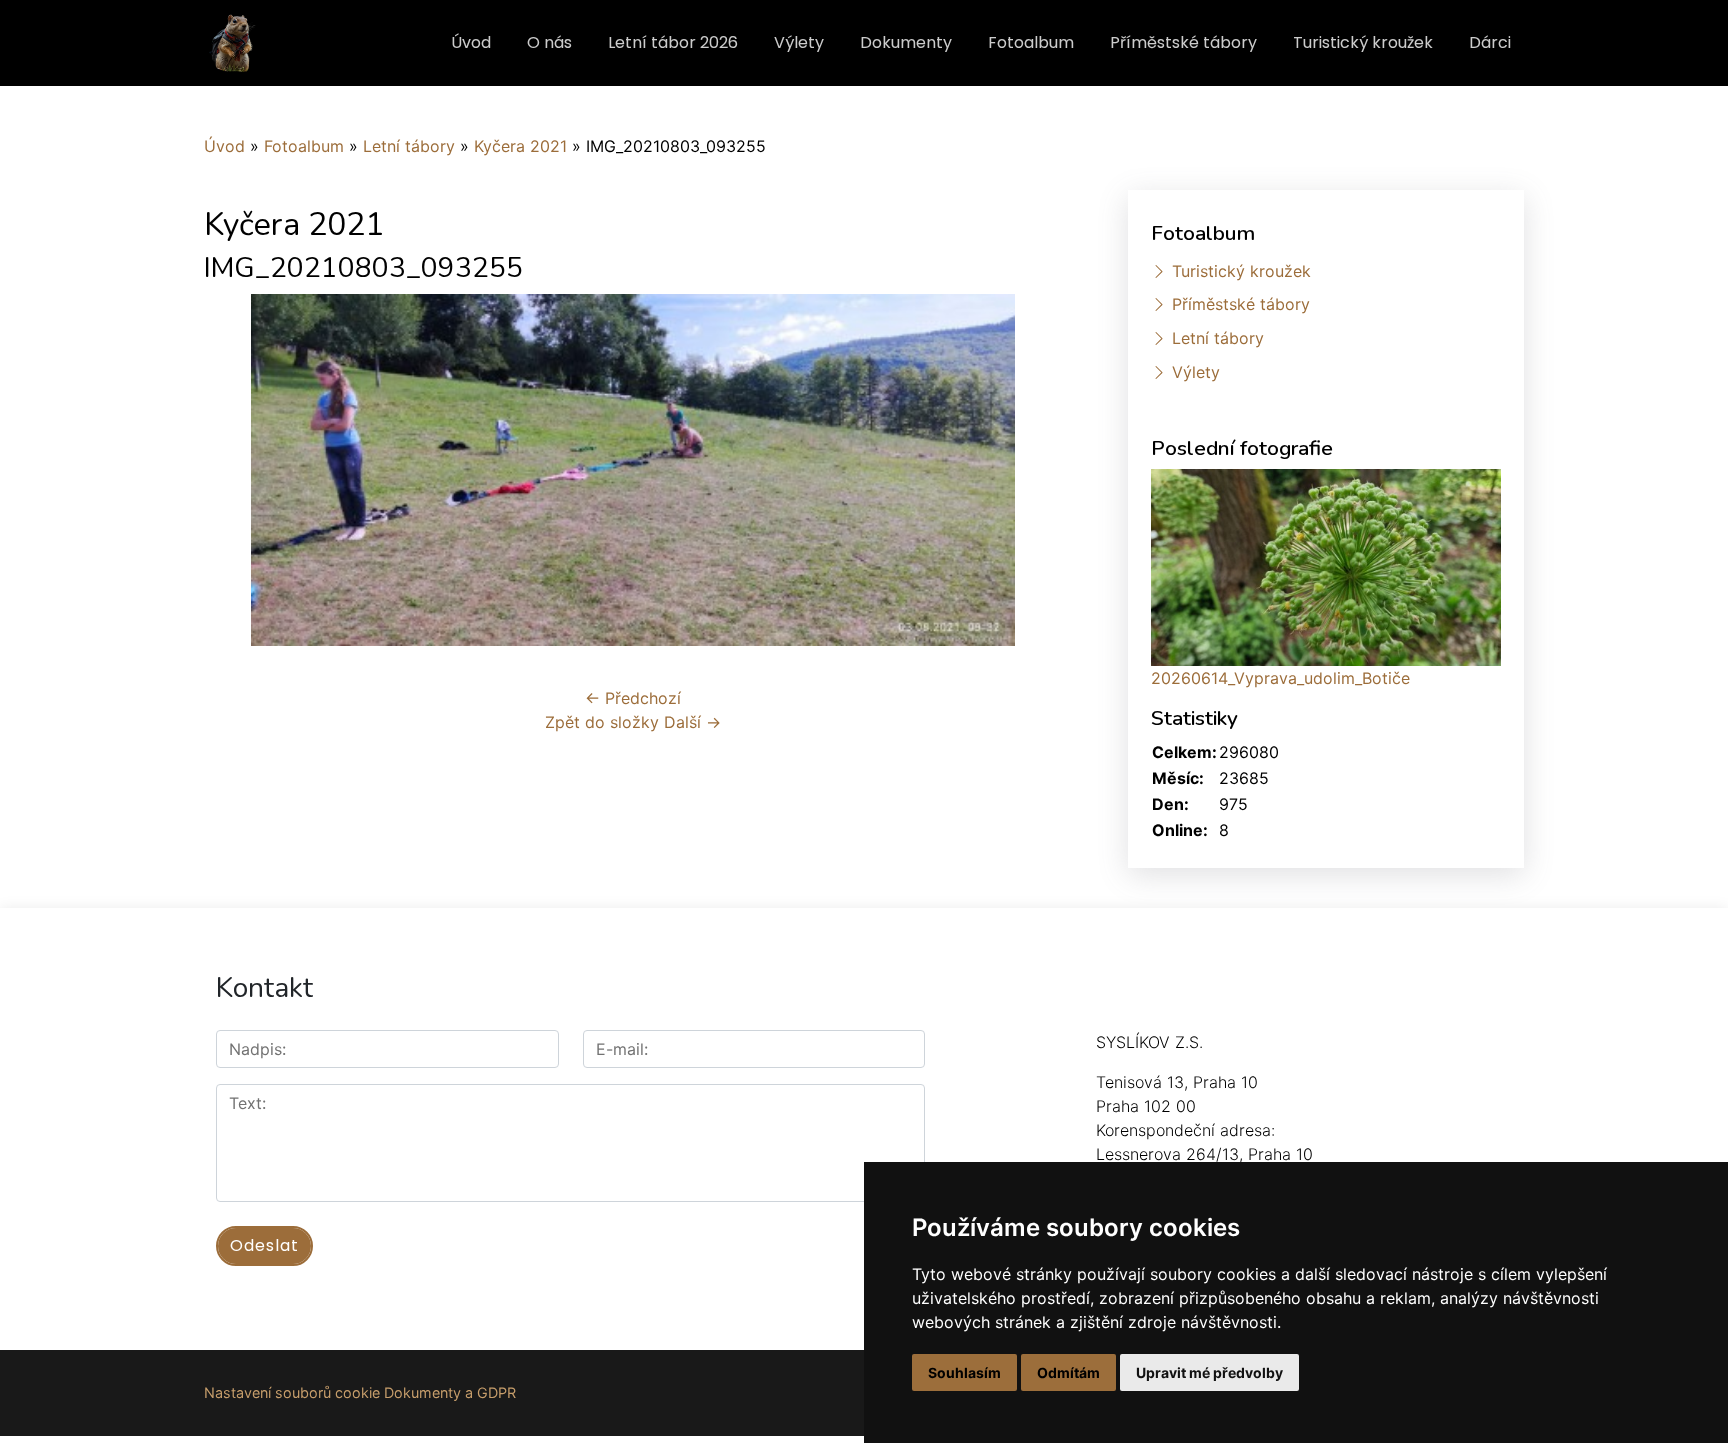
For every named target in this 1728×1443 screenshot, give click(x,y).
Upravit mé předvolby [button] (1209, 1372)
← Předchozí (633, 698)
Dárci (1490, 42)
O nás (549, 42)
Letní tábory (409, 146)
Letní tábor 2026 (673, 42)
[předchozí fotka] (236, 470)
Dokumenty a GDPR (450, 1392)
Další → (692, 722)
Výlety (799, 42)
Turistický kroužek (1363, 42)
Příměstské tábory (1183, 42)
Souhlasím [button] (964, 1372)
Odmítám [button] (1068, 1372)
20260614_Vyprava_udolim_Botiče (1280, 678)
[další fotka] (1029, 470)
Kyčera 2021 (520, 146)
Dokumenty (906, 42)
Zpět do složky (602, 722)
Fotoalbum (1031, 42)
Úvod (471, 42)
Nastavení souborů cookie (292, 1392)
